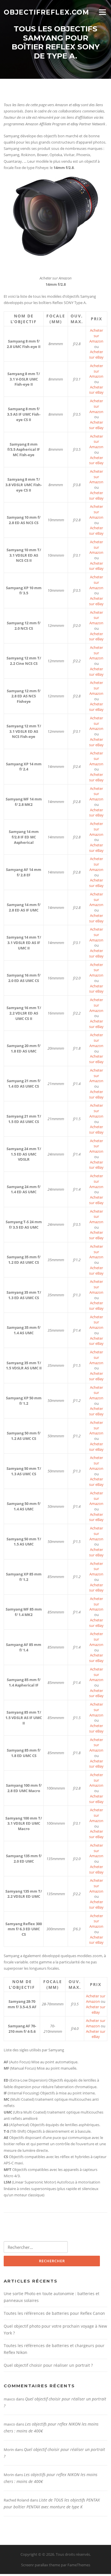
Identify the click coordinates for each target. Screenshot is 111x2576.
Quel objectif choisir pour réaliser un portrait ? (48, 2365)
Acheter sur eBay (96, 354)
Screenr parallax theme (41, 2565)
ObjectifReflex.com (46, 12)
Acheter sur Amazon (96, 336)
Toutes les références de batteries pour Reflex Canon (54, 2313)
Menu (102, 12)
